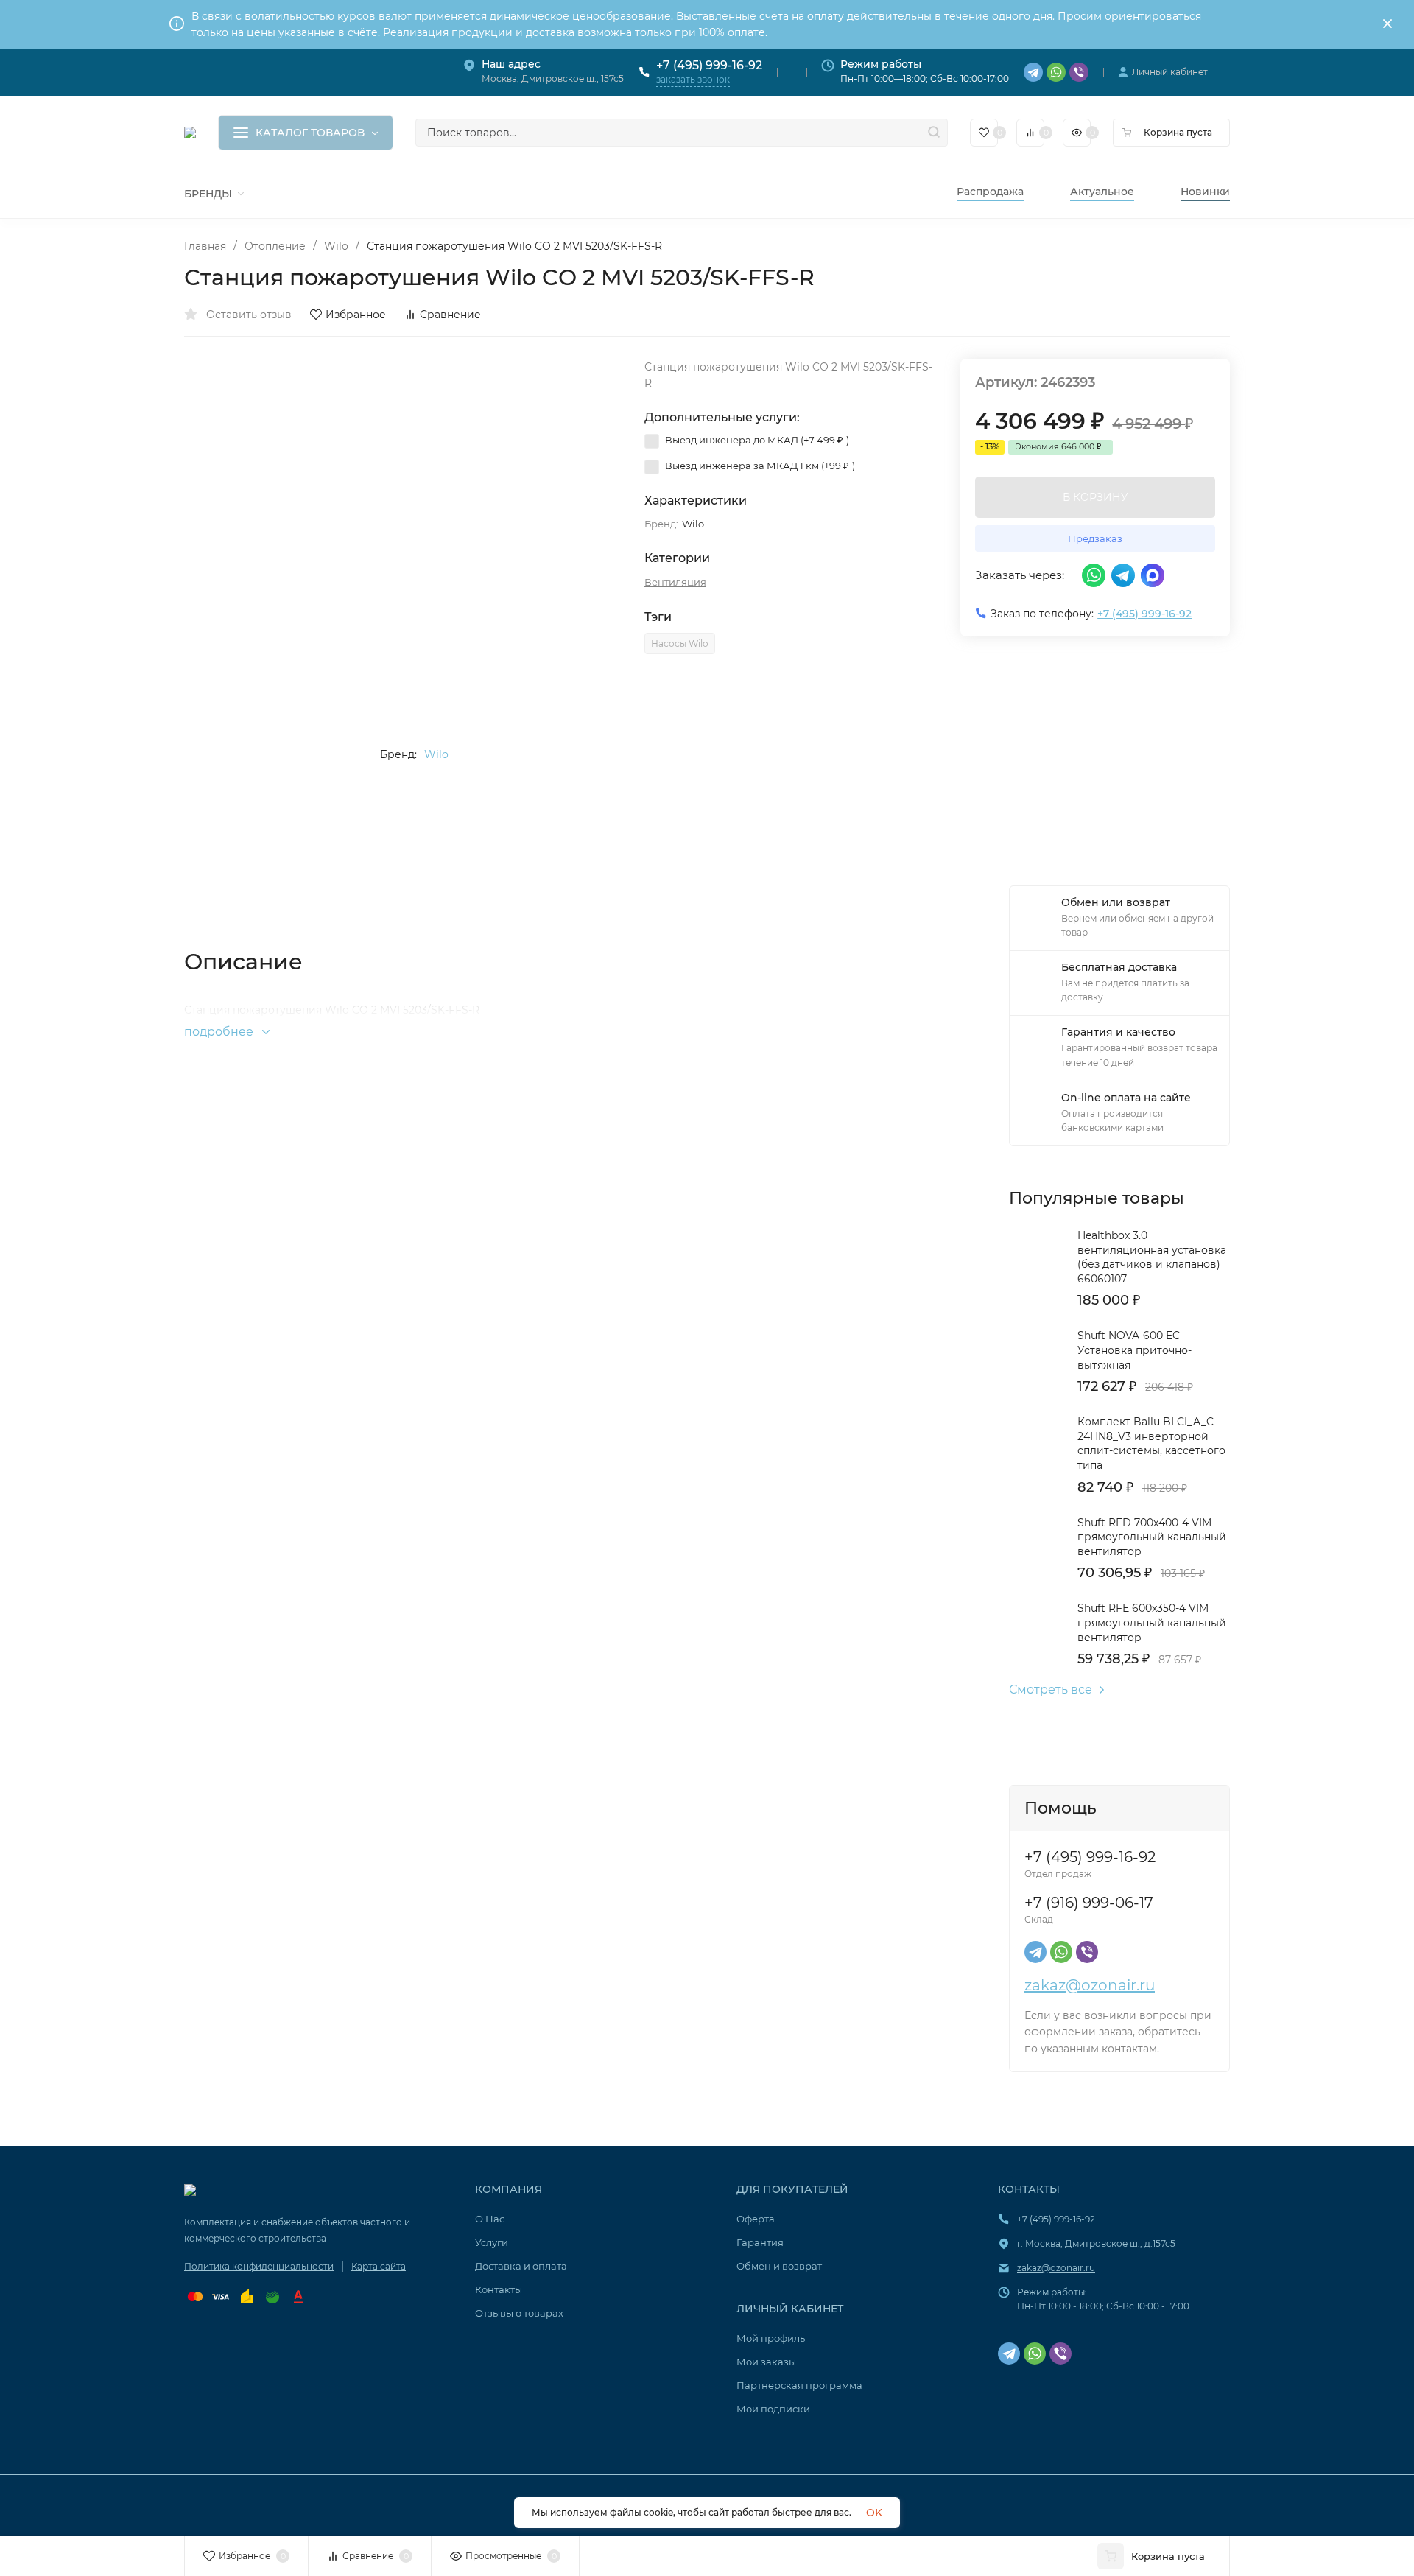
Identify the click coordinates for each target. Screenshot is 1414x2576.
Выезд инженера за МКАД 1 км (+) (759, 466)
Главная (205, 246)
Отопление (275, 246)
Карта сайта (379, 2266)
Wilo (336, 246)
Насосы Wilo (680, 643)
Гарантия (760, 2242)
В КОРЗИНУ (1095, 497)
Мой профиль (771, 2338)
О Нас (490, 2219)
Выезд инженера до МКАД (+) (756, 440)
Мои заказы (766, 2362)
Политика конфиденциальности (259, 2266)
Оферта (756, 2219)
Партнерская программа (799, 2385)
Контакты (499, 2289)
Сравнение (450, 315)
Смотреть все (1051, 1690)
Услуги (492, 2242)
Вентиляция (675, 582)
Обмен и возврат (779, 2266)
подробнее (220, 1032)
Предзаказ (1095, 538)
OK (874, 2513)
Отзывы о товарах (519, 2313)
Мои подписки (773, 2409)
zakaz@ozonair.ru (1090, 1985)
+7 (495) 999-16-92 (709, 65)
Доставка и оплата (521, 2266)
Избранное (356, 315)
